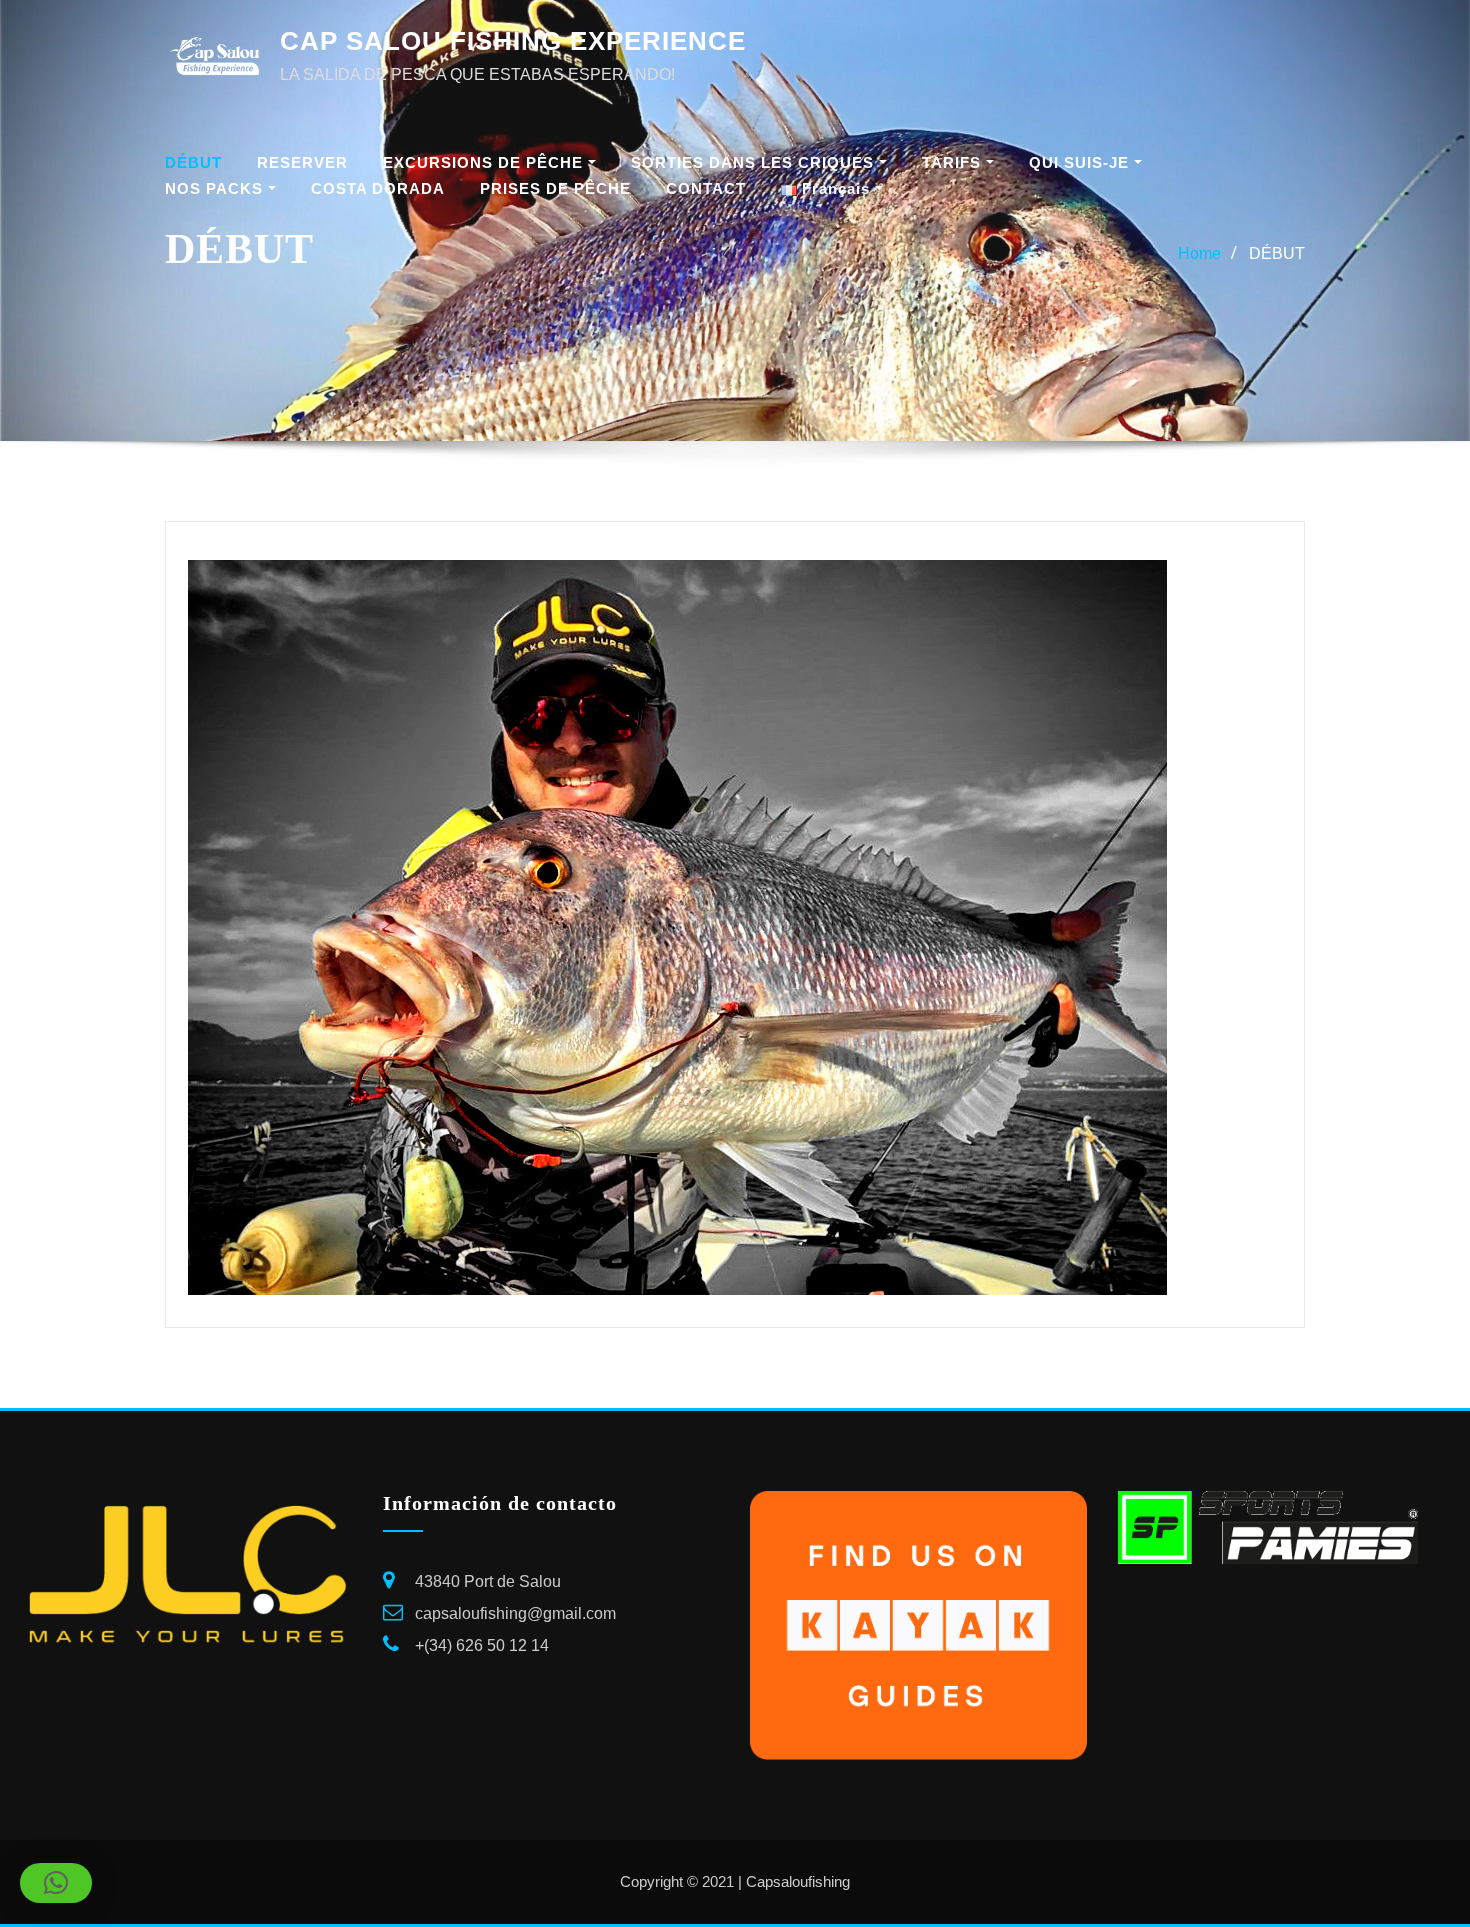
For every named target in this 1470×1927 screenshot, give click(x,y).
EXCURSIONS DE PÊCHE (485, 162)
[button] (56, 1883)
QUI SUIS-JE (1081, 162)
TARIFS (954, 162)
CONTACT (706, 188)
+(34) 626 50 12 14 (482, 1645)
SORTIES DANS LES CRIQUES (755, 162)
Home (1199, 253)
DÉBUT (193, 162)
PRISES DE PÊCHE (555, 188)
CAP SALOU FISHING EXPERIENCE (513, 41)
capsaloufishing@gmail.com (515, 1613)
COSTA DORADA (378, 188)
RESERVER (302, 162)
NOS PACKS (216, 188)
